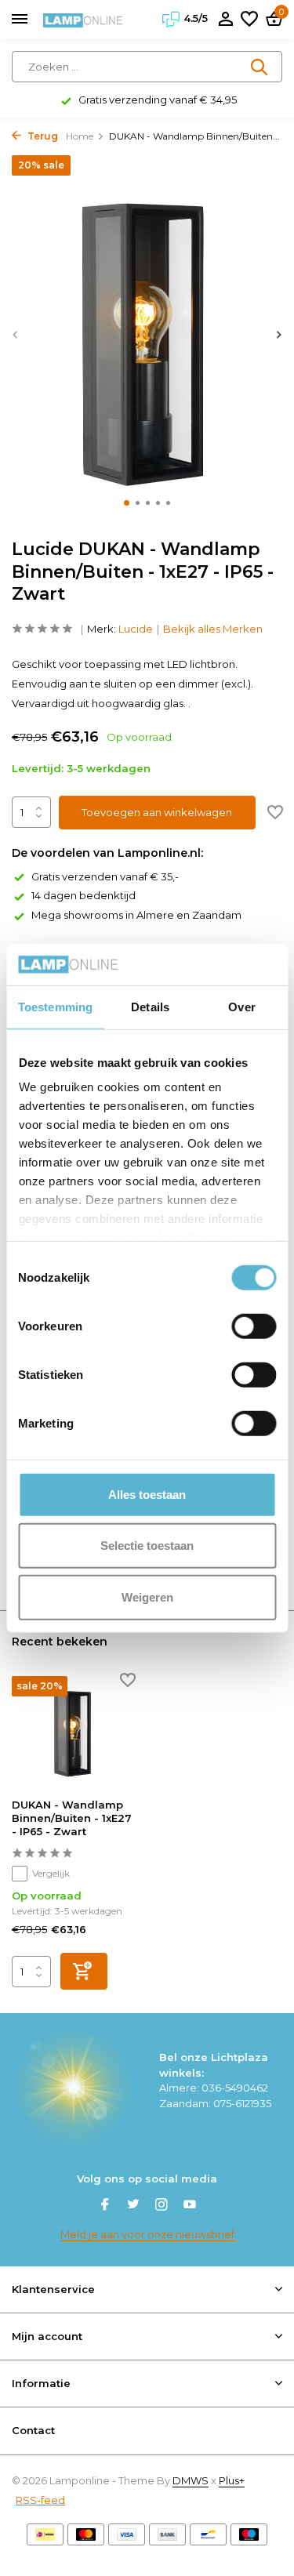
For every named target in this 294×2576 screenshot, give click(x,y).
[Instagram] (162, 2206)
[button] (127, 503)
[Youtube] (190, 2206)
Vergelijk (51, 1873)
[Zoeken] (260, 67)
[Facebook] (105, 2206)
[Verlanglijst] (249, 20)
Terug (42, 136)
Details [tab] (150, 1006)
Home (80, 136)
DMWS (191, 2480)
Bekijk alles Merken (213, 629)
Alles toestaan (147, 1494)
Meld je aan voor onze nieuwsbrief (147, 2234)
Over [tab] (241, 1006)
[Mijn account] (225, 20)
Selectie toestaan (147, 1546)
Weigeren (147, 1596)
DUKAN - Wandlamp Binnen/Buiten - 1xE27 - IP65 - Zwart (72, 1818)
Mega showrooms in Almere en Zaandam (136, 915)
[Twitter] (133, 2206)
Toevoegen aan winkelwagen (157, 812)
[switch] (254, 1326)
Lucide (136, 629)
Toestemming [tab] (55, 1006)
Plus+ (232, 2480)
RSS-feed (40, 2500)
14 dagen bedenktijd (83, 895)
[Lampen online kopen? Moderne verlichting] (83, 20)
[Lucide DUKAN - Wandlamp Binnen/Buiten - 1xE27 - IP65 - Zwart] (74, 1731)
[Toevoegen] (84, 1971)
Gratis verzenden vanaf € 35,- (105, 876)
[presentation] (16, 334)
